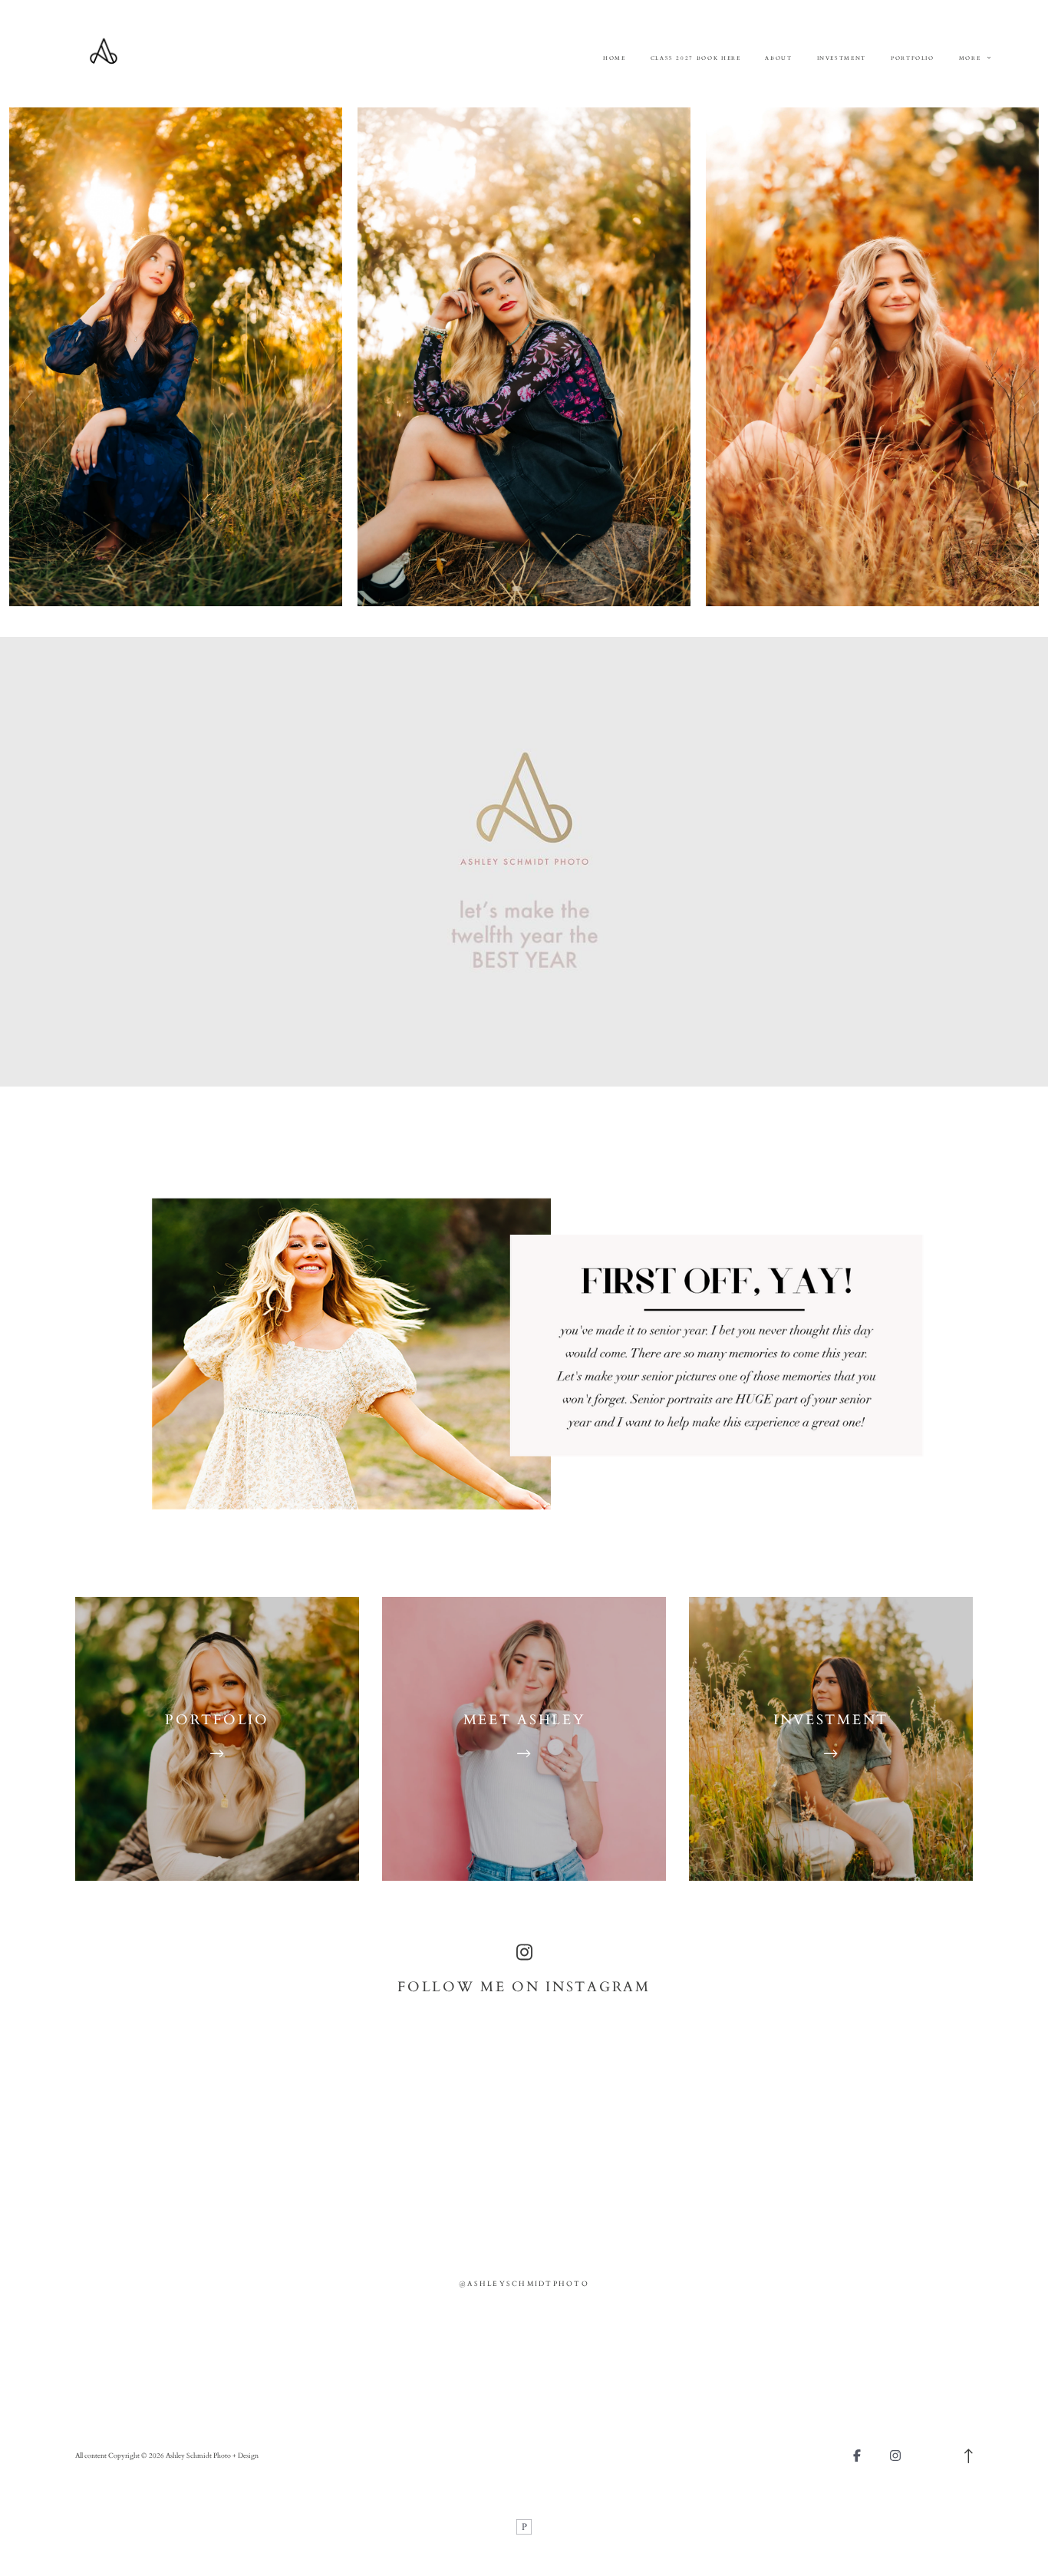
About (778, 58)
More (971, 58)
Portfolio (913, 58)
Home (615, 58)
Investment (842, 58)
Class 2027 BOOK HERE (696, 58)
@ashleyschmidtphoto (524, 2284)
